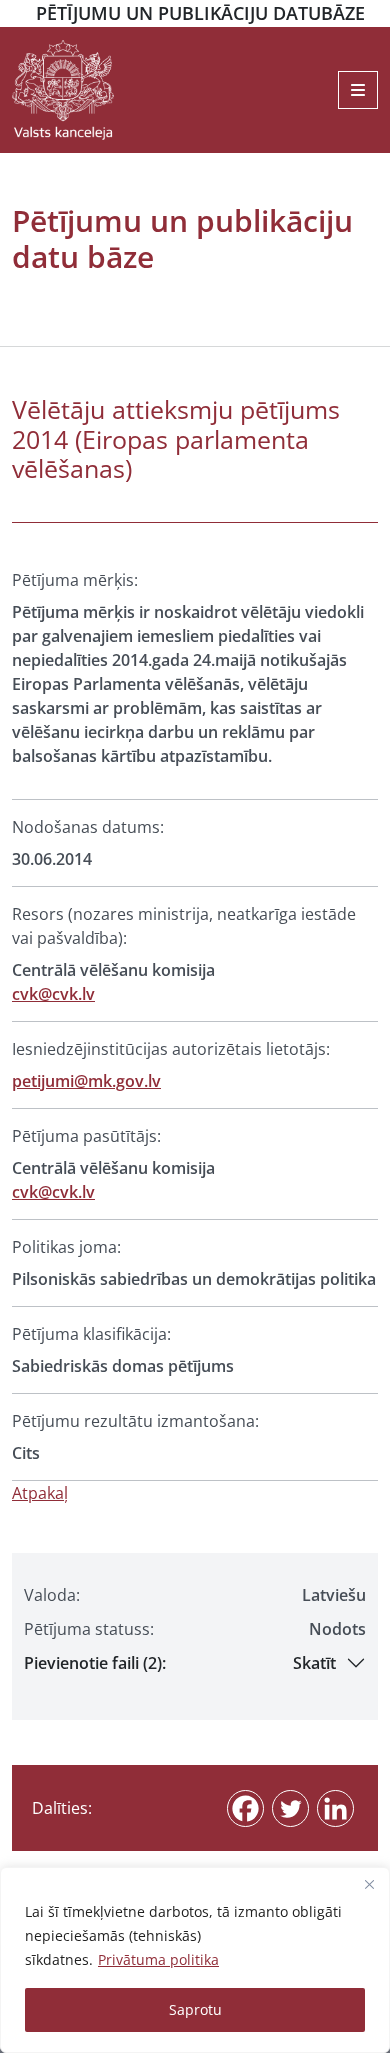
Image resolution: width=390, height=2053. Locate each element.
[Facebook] (245, 1808)
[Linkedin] (335, 1808)
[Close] (369, 1884)
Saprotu (195, 2009)
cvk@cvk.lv (53, 994)
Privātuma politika (158, 1959)
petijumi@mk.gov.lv (86, 1081)
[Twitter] (290, 1808)
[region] (195, 1960)
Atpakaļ (40, 1493)
